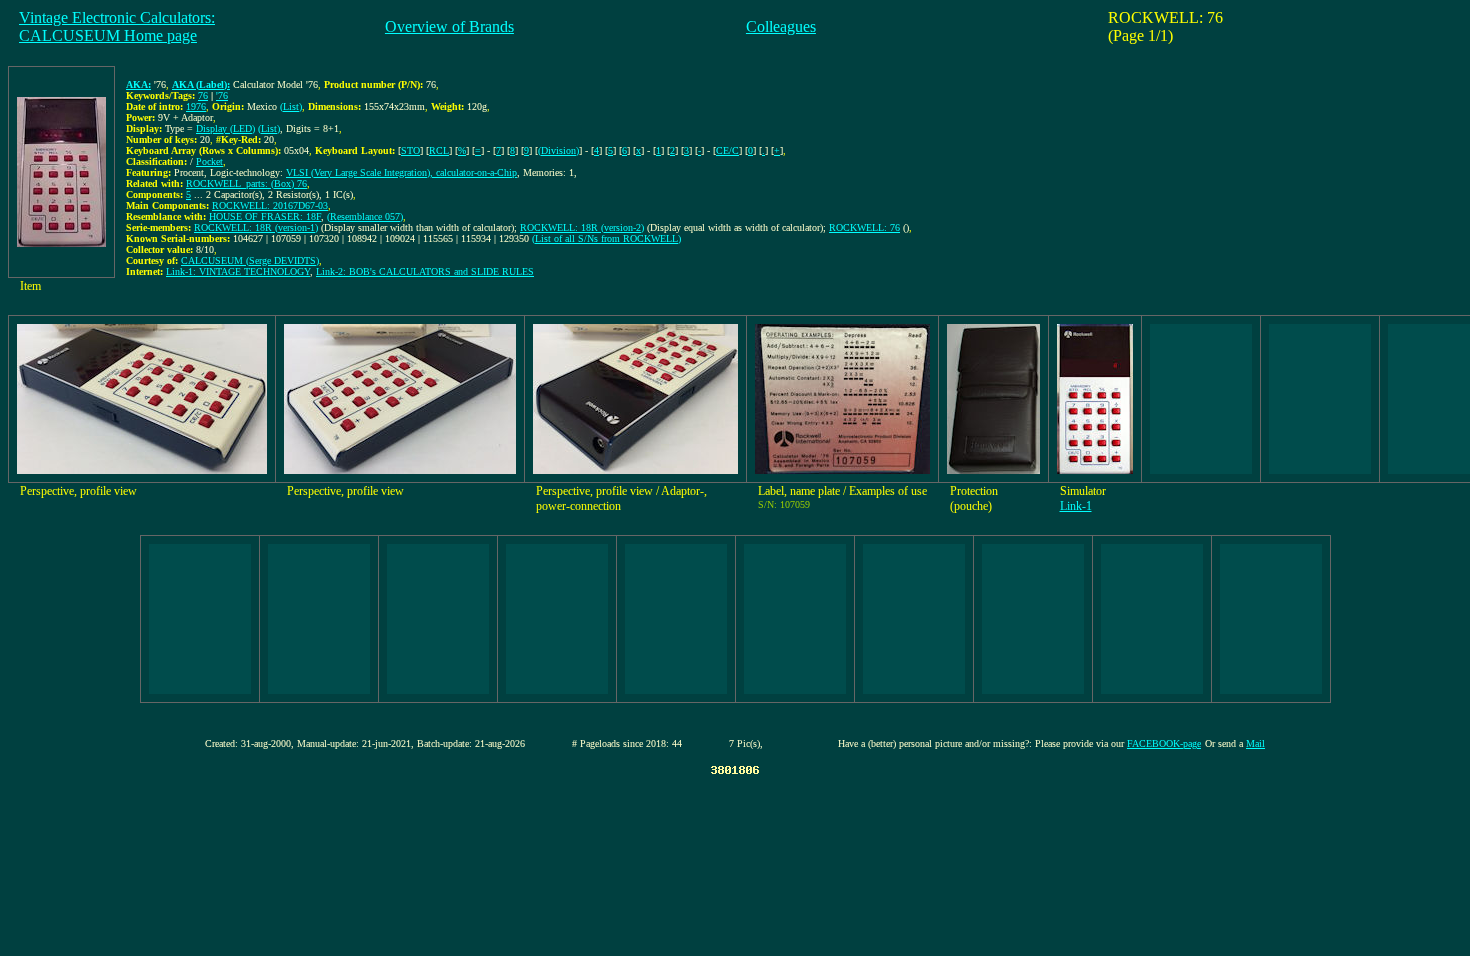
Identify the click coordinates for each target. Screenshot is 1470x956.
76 (203, 95)
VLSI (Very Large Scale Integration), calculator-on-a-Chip (401, 172)
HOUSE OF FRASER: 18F (265, 216)
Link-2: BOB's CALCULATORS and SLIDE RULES (425, 271)
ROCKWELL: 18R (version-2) (582, 227)
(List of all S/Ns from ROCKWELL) (606, 238)
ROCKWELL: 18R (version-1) (256, 227)
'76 (222, 95)
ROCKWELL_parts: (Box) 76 (246, 183)
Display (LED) (225, 128)
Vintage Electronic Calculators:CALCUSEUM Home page (117, 26)
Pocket (209, 161)
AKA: (138, 84)
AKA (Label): (201, 84)
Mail (1255, 743)
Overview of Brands (449, 26)
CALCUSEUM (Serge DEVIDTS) (250, 260)
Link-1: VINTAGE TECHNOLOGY (238, 271)
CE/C (727, 150)
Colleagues (781, 26)
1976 (196, 106)
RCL (439, 150)
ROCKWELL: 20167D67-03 (270, 205)
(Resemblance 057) (365, 216)
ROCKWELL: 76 (864, 227)
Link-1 (1076, 506)
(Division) (558, 150)
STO (410, 150)
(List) (291, 106)
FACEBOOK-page (1164, 743)
